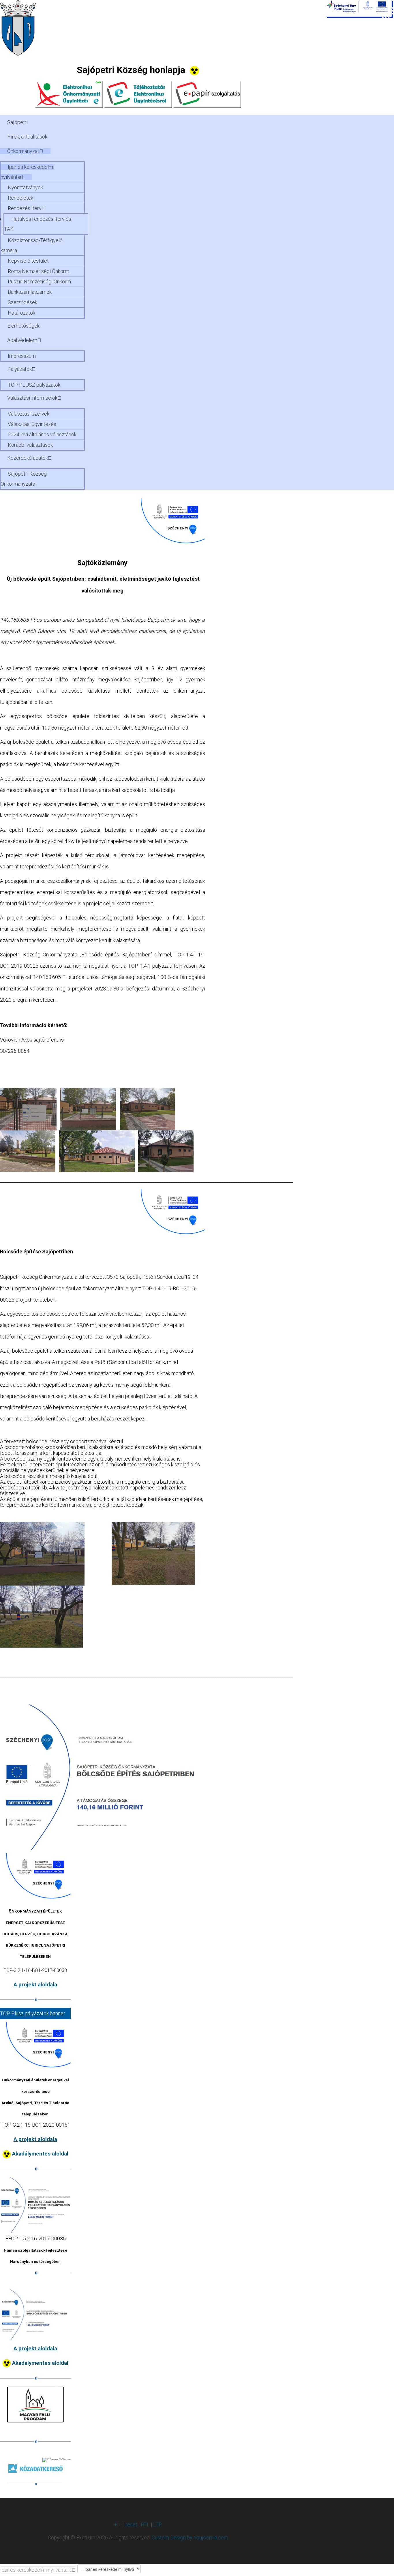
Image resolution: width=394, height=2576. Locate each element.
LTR (157, 2524)
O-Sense (64, 2459)
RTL (145, 2524)
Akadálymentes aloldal (40, 2154)
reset (131, 2524)
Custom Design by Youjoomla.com (190, 2537)
